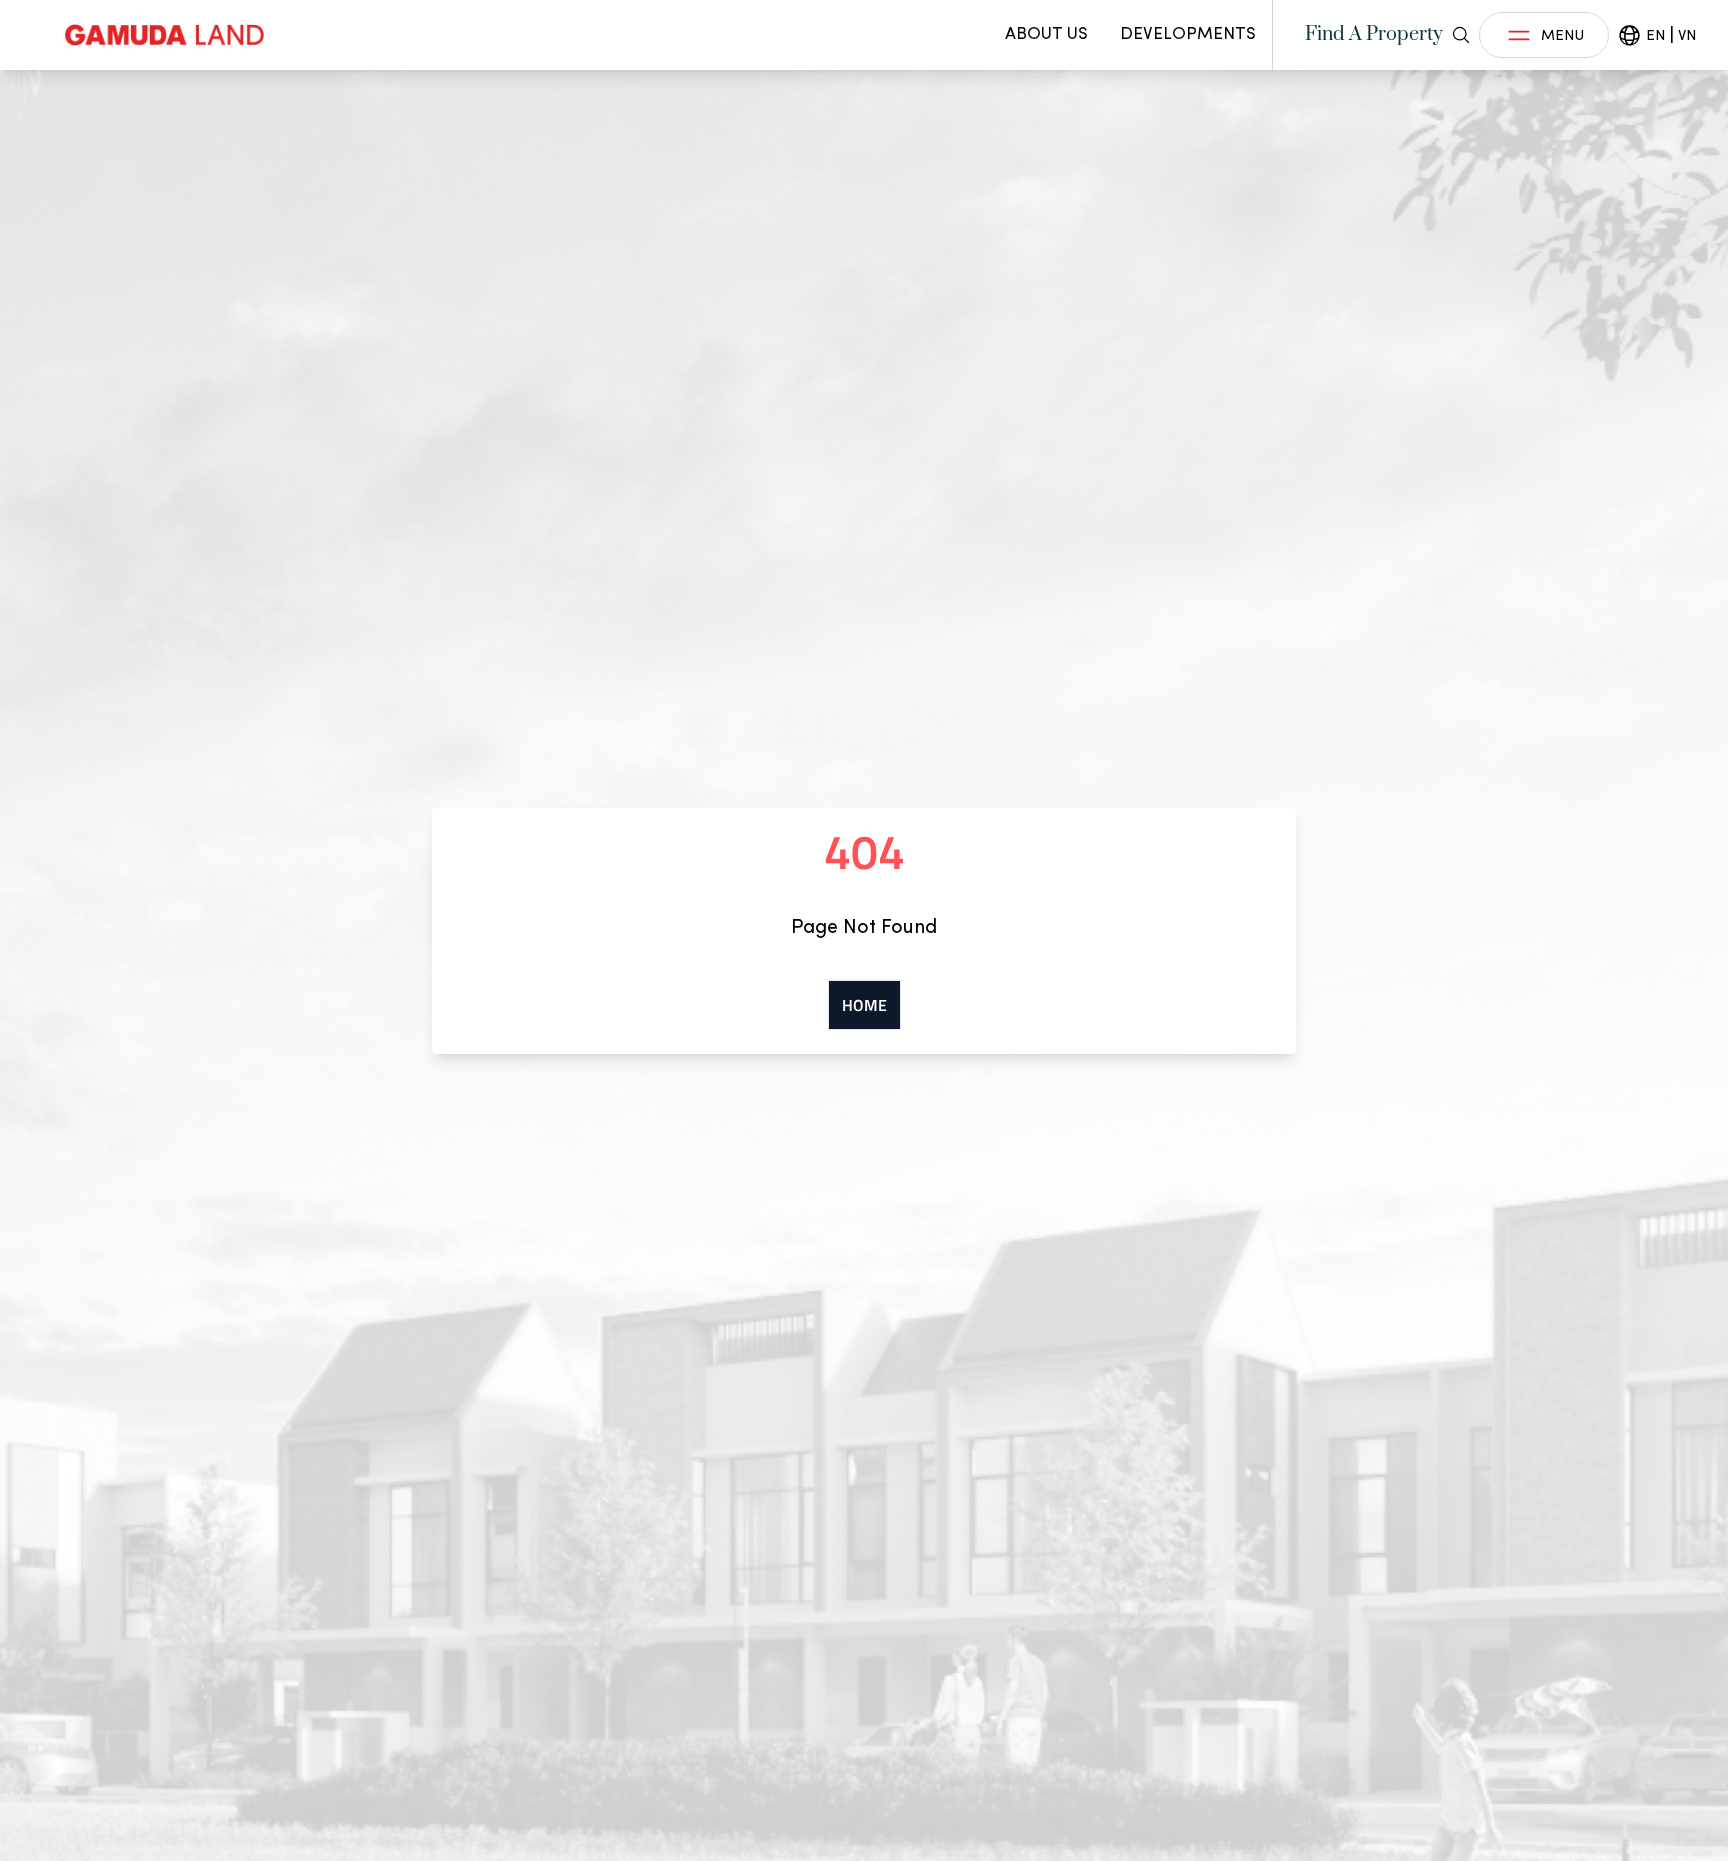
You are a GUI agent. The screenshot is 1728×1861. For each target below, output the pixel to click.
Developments (1188, 33)
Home (864, 1005)
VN (1687, 35)
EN (1655, 35)
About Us (1046, 33)
